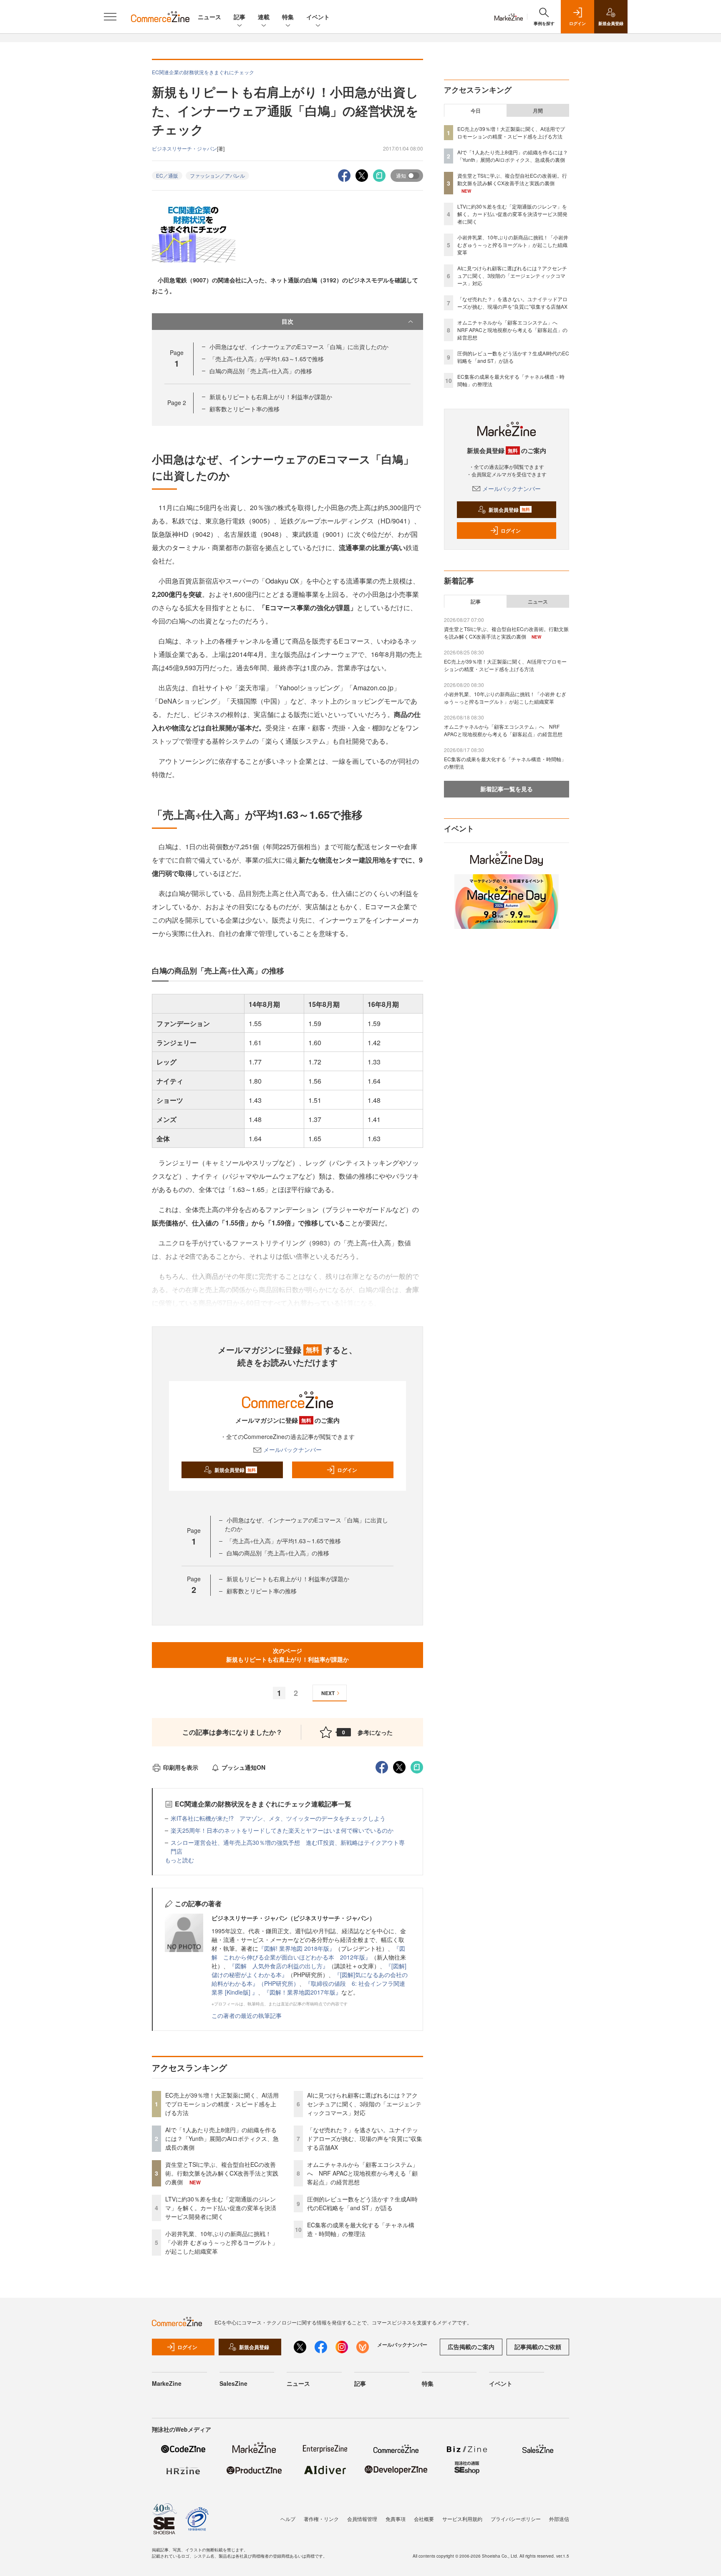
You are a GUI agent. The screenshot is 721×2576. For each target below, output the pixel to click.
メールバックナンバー (292, 1449)
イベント (318, 17)
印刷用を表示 (181, 1767)
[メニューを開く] (110, 17)
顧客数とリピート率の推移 (245, 409)
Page (177, 402)
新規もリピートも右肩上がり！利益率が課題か (271, 397)
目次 (287, 321)
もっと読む (179, 1860)
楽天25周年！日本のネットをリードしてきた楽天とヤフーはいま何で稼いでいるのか (282, 1830)
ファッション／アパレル (217, 175)
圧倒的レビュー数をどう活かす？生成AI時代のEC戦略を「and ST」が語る (362, 2203)
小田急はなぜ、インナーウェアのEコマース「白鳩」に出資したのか (299, 347)
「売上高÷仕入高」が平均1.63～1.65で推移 (267, 359)
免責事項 (396, 2519)
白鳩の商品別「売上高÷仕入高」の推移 (261, 371)
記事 (239, 17)
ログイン (347, 1470)
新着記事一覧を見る (507, 789)
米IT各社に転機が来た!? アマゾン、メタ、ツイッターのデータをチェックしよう (278, 1818)
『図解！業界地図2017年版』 (303, 1992)
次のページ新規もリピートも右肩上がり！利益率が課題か (287, 1655)
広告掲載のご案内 (471, 2347)
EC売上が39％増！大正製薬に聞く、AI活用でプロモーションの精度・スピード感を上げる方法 (222, 2104)
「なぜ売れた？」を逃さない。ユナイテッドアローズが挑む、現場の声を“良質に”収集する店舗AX (365, 2138)
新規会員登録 (235, 1470)
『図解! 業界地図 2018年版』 (297, 1948)
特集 (288, 17)
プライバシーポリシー (516, 2519)
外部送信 (559, 2519)
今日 (476, 111)
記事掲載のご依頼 (538, 2347)
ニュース (209, 17)
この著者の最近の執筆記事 (247, 2015)
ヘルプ (288, 2519)
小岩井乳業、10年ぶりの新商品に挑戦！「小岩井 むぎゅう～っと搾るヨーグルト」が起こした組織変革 (222, 2242)
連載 (264, 17)
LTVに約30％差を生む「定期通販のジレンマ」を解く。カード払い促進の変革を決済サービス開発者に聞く (221, 2208)
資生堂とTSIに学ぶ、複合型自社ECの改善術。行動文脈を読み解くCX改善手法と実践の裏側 (222, 2173)
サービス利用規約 (462, 2519)
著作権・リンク (321, 2519)
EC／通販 (167, 175)
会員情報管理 (362, 2519)
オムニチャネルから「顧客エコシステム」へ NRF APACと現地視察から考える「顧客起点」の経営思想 (363, 2173)
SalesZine (233, 2383)
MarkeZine (167, 2383)
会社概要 (424, 2519)
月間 (538, 111)
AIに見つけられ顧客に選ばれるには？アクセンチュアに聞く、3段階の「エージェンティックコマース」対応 (364, 2104)
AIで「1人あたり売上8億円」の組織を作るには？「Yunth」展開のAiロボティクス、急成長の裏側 (222, 2138)
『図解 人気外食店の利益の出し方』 (279, 1966)
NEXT (328, 1693)
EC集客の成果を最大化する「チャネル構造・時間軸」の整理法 (361, 2229)
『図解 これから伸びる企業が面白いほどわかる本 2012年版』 (308, 1953)
